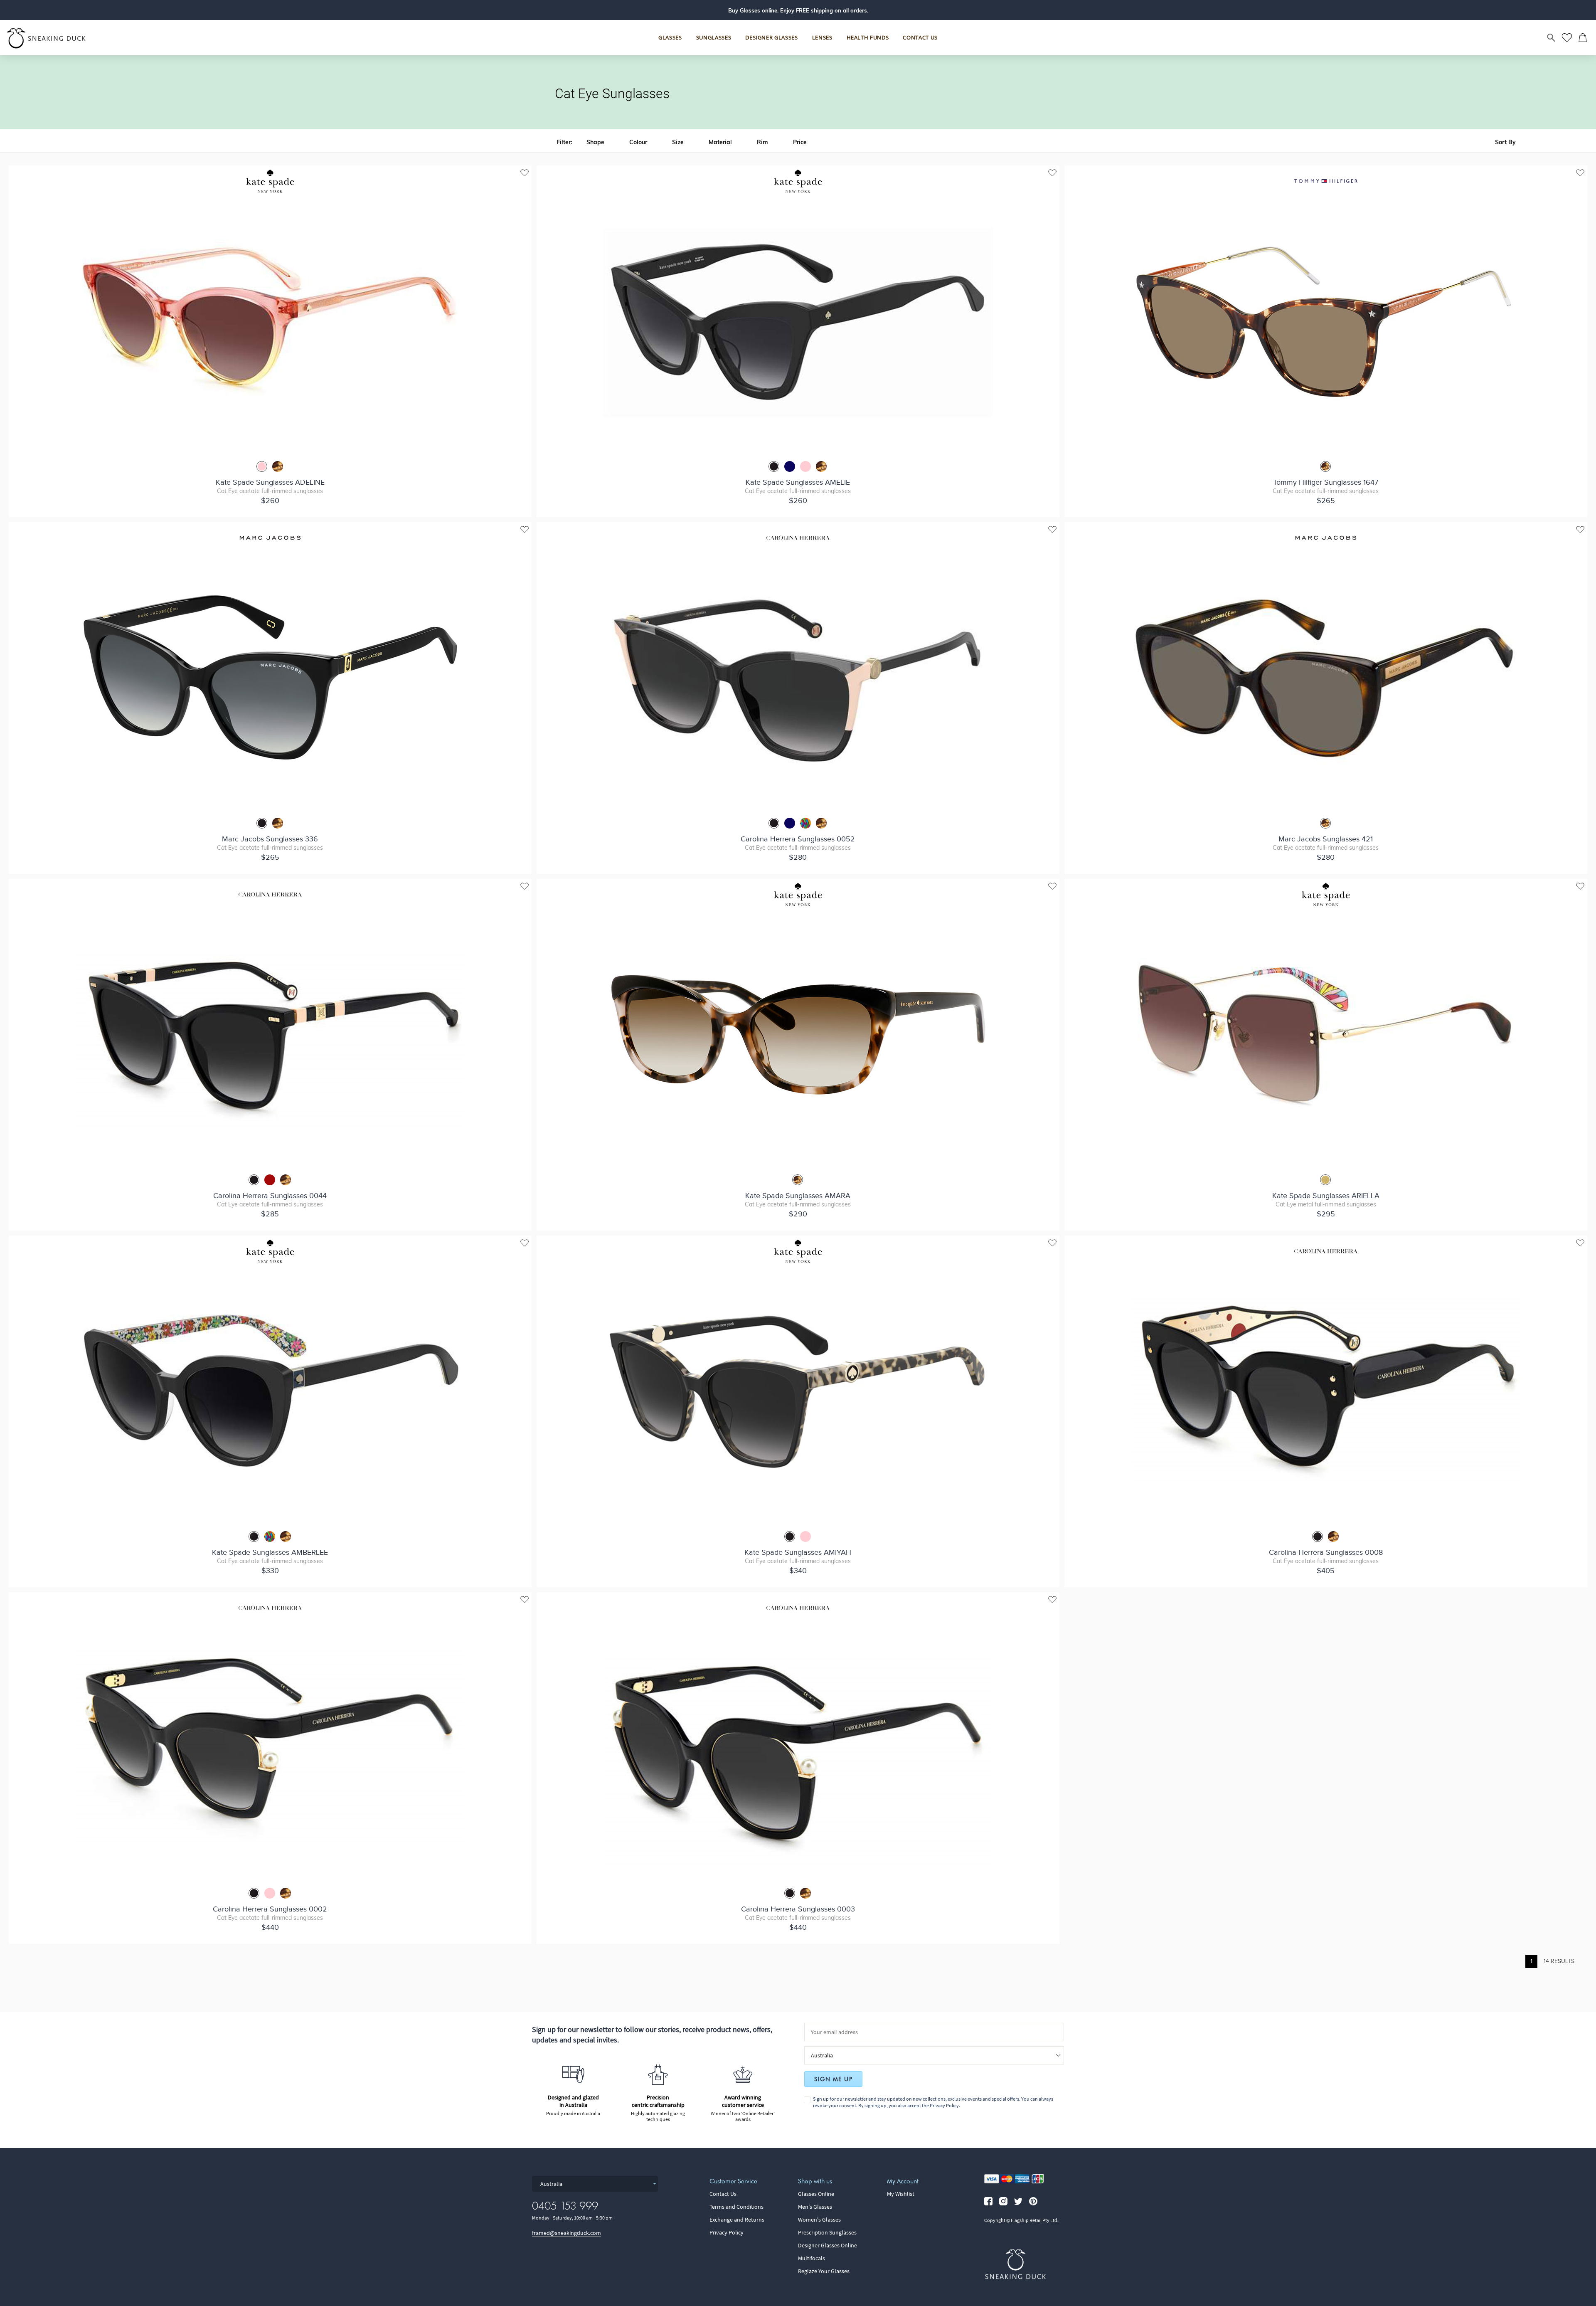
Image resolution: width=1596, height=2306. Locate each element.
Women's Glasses (819, 2220)
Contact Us (723, 2194)
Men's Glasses (815, 2207)
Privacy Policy (944, 2105)
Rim (762, 142)
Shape (595, 142)
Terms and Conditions (736, 2207)
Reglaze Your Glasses (824, 2271)
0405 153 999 (565, 2206)
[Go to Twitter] (1018, 2201)
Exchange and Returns (737, 2220)
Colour (638, 142)
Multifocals (812, 2258)
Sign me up (833, 2079)
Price (800, 142)
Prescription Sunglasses (827, 2232)
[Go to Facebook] (988, 2201)
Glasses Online (816, 2194)
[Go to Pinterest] (1033, 2201)
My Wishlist (901, 2194)
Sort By (1505, 142)
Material (720, 142)
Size (678, 142)
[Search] (1552, 38)
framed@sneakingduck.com (566, 2233)
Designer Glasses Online (828, 2245)
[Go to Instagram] (1003, 2201)
